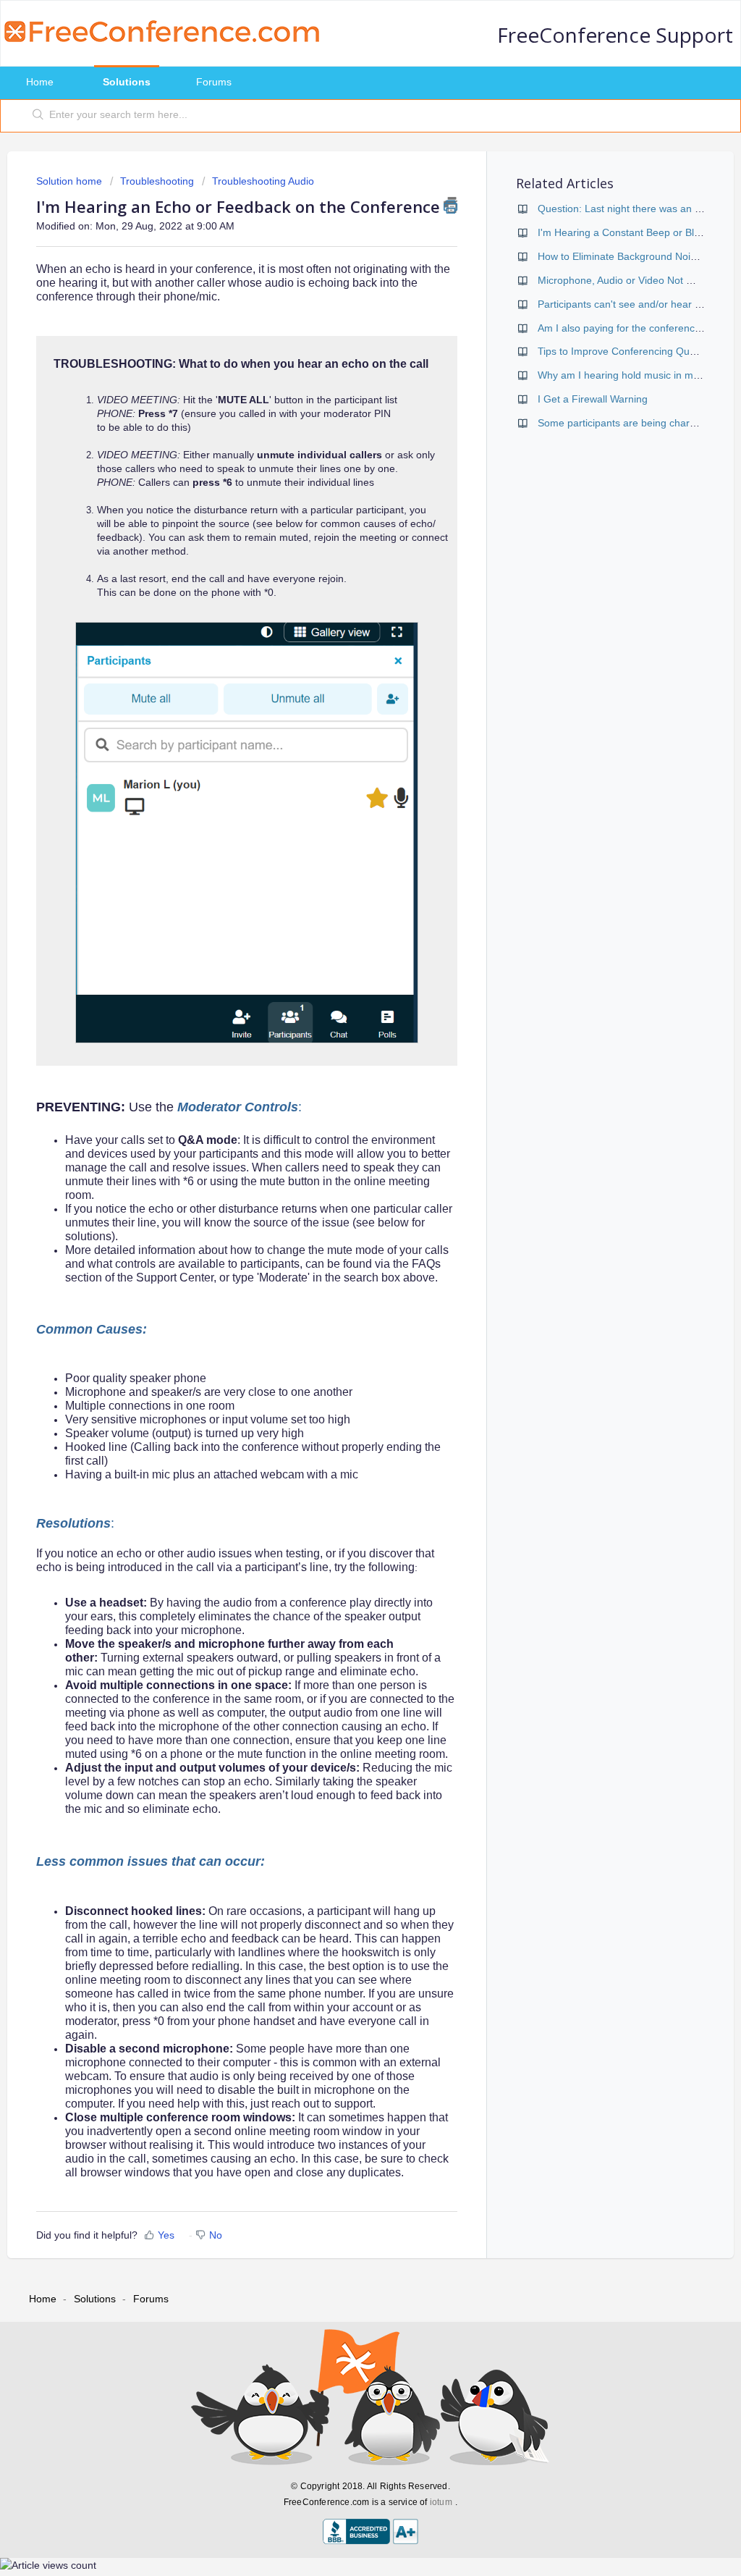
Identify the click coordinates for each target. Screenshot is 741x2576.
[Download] (344, 1133)
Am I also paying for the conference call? (631, 328)
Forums (214, 82)
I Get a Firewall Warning (593, 399)
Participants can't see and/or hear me (623, 304)
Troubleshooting (157, 181)
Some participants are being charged (622, 423)
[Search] (38, 116)
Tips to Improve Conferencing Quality (623, 351)
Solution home (71, 181)
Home (40, 82)
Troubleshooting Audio (263, 181)
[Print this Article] (450, 205)
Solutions (127, 82)
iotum (441, 2502)
